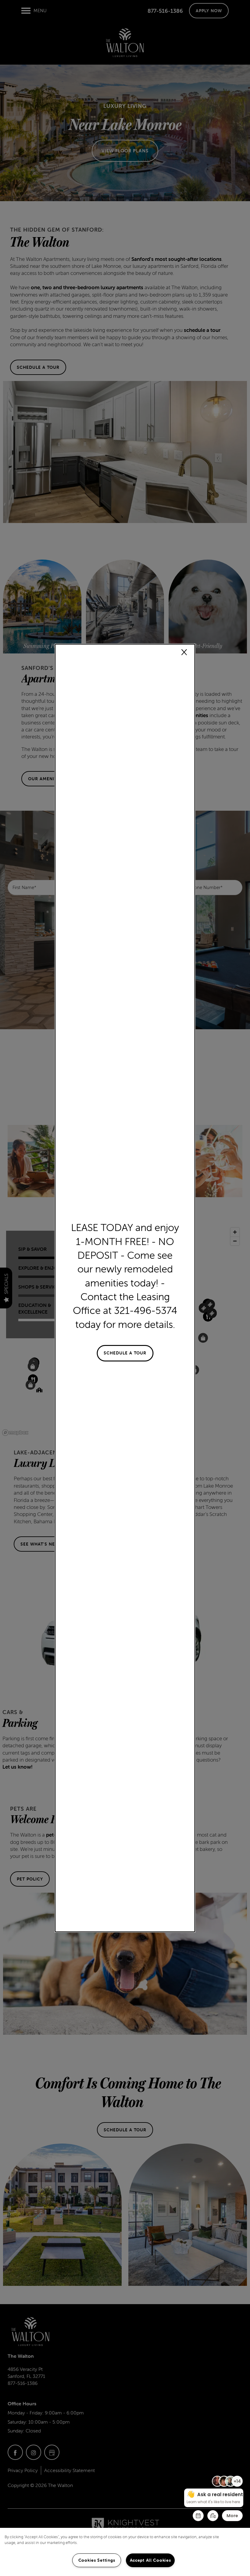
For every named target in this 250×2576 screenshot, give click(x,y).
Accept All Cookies (150, 2560)
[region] (125, 2552)
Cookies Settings (97, 2560)
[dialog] (125, 1288)
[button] (125, 1353)
